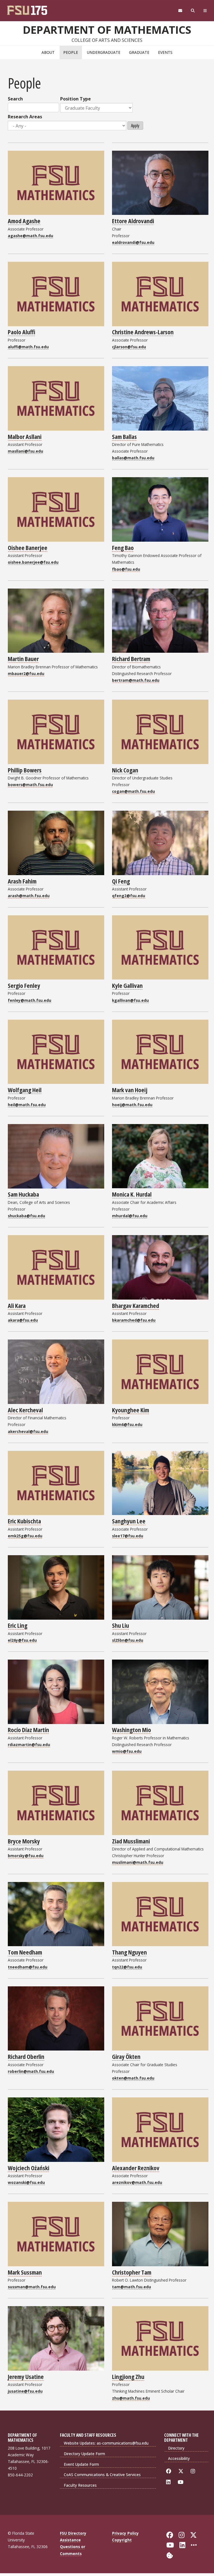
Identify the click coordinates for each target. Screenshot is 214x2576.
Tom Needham (25, 1952)
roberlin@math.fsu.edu (31, 2071)
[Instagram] (194, 2471)
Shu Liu (121, 1625)
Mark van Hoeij (130, 1090)
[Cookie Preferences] (170, 2555)
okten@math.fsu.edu (133, 2078)
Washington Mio (132, 1730)
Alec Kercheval (25, 1410)
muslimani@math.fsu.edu (138, 1862)
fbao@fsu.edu (126, 569)
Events (165, 52)
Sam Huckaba (23, 1194)
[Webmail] (180, 11)
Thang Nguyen (129, 1952)
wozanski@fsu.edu (26, 2182)
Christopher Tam (132, 2272)
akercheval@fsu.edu (28, 1431)
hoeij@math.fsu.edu (132, 1105)
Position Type (76, 99)
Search (15, 99)
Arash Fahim (22, 881)
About (48, 52)
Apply (135, 126)
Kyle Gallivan (127, 985)
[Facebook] (170, 2471)
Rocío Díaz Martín (28, 1730)
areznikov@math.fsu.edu (137, 2182)
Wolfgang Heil (25, 1090)
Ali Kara (17, 1305)
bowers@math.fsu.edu (30, 785)
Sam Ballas (124, 436)
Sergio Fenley (24, 985)
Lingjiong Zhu (128, 2376)
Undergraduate (104, 52)
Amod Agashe (24, 221)
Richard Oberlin (26, 2056)
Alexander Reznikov (136, 2168)
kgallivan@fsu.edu (130, 1000)
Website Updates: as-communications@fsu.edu (106, 2443)
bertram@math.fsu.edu (136, 680)
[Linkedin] (169, 2482)
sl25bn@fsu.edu (128, 1640)
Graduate (139, 52)
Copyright (122, 2540)
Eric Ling (18, 1625)
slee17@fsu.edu (128, 1536)
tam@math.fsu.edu (132, 2287)
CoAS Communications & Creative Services (102, 2475)
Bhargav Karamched (136, 1305)
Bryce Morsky (24, 1841)
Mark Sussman (25, 2272)
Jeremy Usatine (26, 2376)
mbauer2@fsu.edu (26, 674)
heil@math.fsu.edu (27, 1105)
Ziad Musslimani (131, 1841)
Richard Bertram (131, 659)
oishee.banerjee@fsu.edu (33, 562)
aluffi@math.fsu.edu (28, 347)
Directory (176, 2448)
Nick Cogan (125, 770)
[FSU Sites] (205, 11)
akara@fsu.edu (23, 1320)
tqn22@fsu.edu (127, 1967)
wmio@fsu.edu (127, 1751)
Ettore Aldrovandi (133, 221)
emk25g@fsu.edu (25, 1536)
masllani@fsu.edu (25, 451)
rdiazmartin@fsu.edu (29, 1745)
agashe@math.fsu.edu (31, 236)
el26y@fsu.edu (22, 1640)
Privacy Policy (125, 2533)
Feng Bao (123, 548)
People (71, 52)
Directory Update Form (84, 2454)
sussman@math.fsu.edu (32, 2287)
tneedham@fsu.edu (28, 1967)
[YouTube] (182, 2482)
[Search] (193, 11)
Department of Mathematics (107, 30)
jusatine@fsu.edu (25, 2391)
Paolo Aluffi (21, 332)
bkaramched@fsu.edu (134, 1320)
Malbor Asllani (25, 436)
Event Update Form (81, 2464)
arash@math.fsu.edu (29, 896)
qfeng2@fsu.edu (129, 896)
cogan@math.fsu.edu (133, 791)
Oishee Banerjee (28, 548)
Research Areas (25, 117)
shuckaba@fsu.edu (26, 1216)
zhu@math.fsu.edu (131, 2398)
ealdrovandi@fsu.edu (133, 242)
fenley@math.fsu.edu (30, 1000)
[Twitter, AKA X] (182, 2471)
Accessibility (179, 2458)
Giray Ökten (126, 2056)
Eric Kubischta (24, 1521)
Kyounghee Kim (131, 1410)
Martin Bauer (23, 659)
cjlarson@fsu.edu (129, 347)
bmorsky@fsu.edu (26, 1856)
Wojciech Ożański (29, 2168)
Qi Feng (121, 881)
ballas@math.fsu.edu (133, 458)
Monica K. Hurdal (132, 1194)
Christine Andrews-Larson (143, 332)
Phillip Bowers (25, 770)
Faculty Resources (80, 2485)
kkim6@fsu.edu (127, 1424)
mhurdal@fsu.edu (130, 1216)
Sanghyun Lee (129, 1521)
